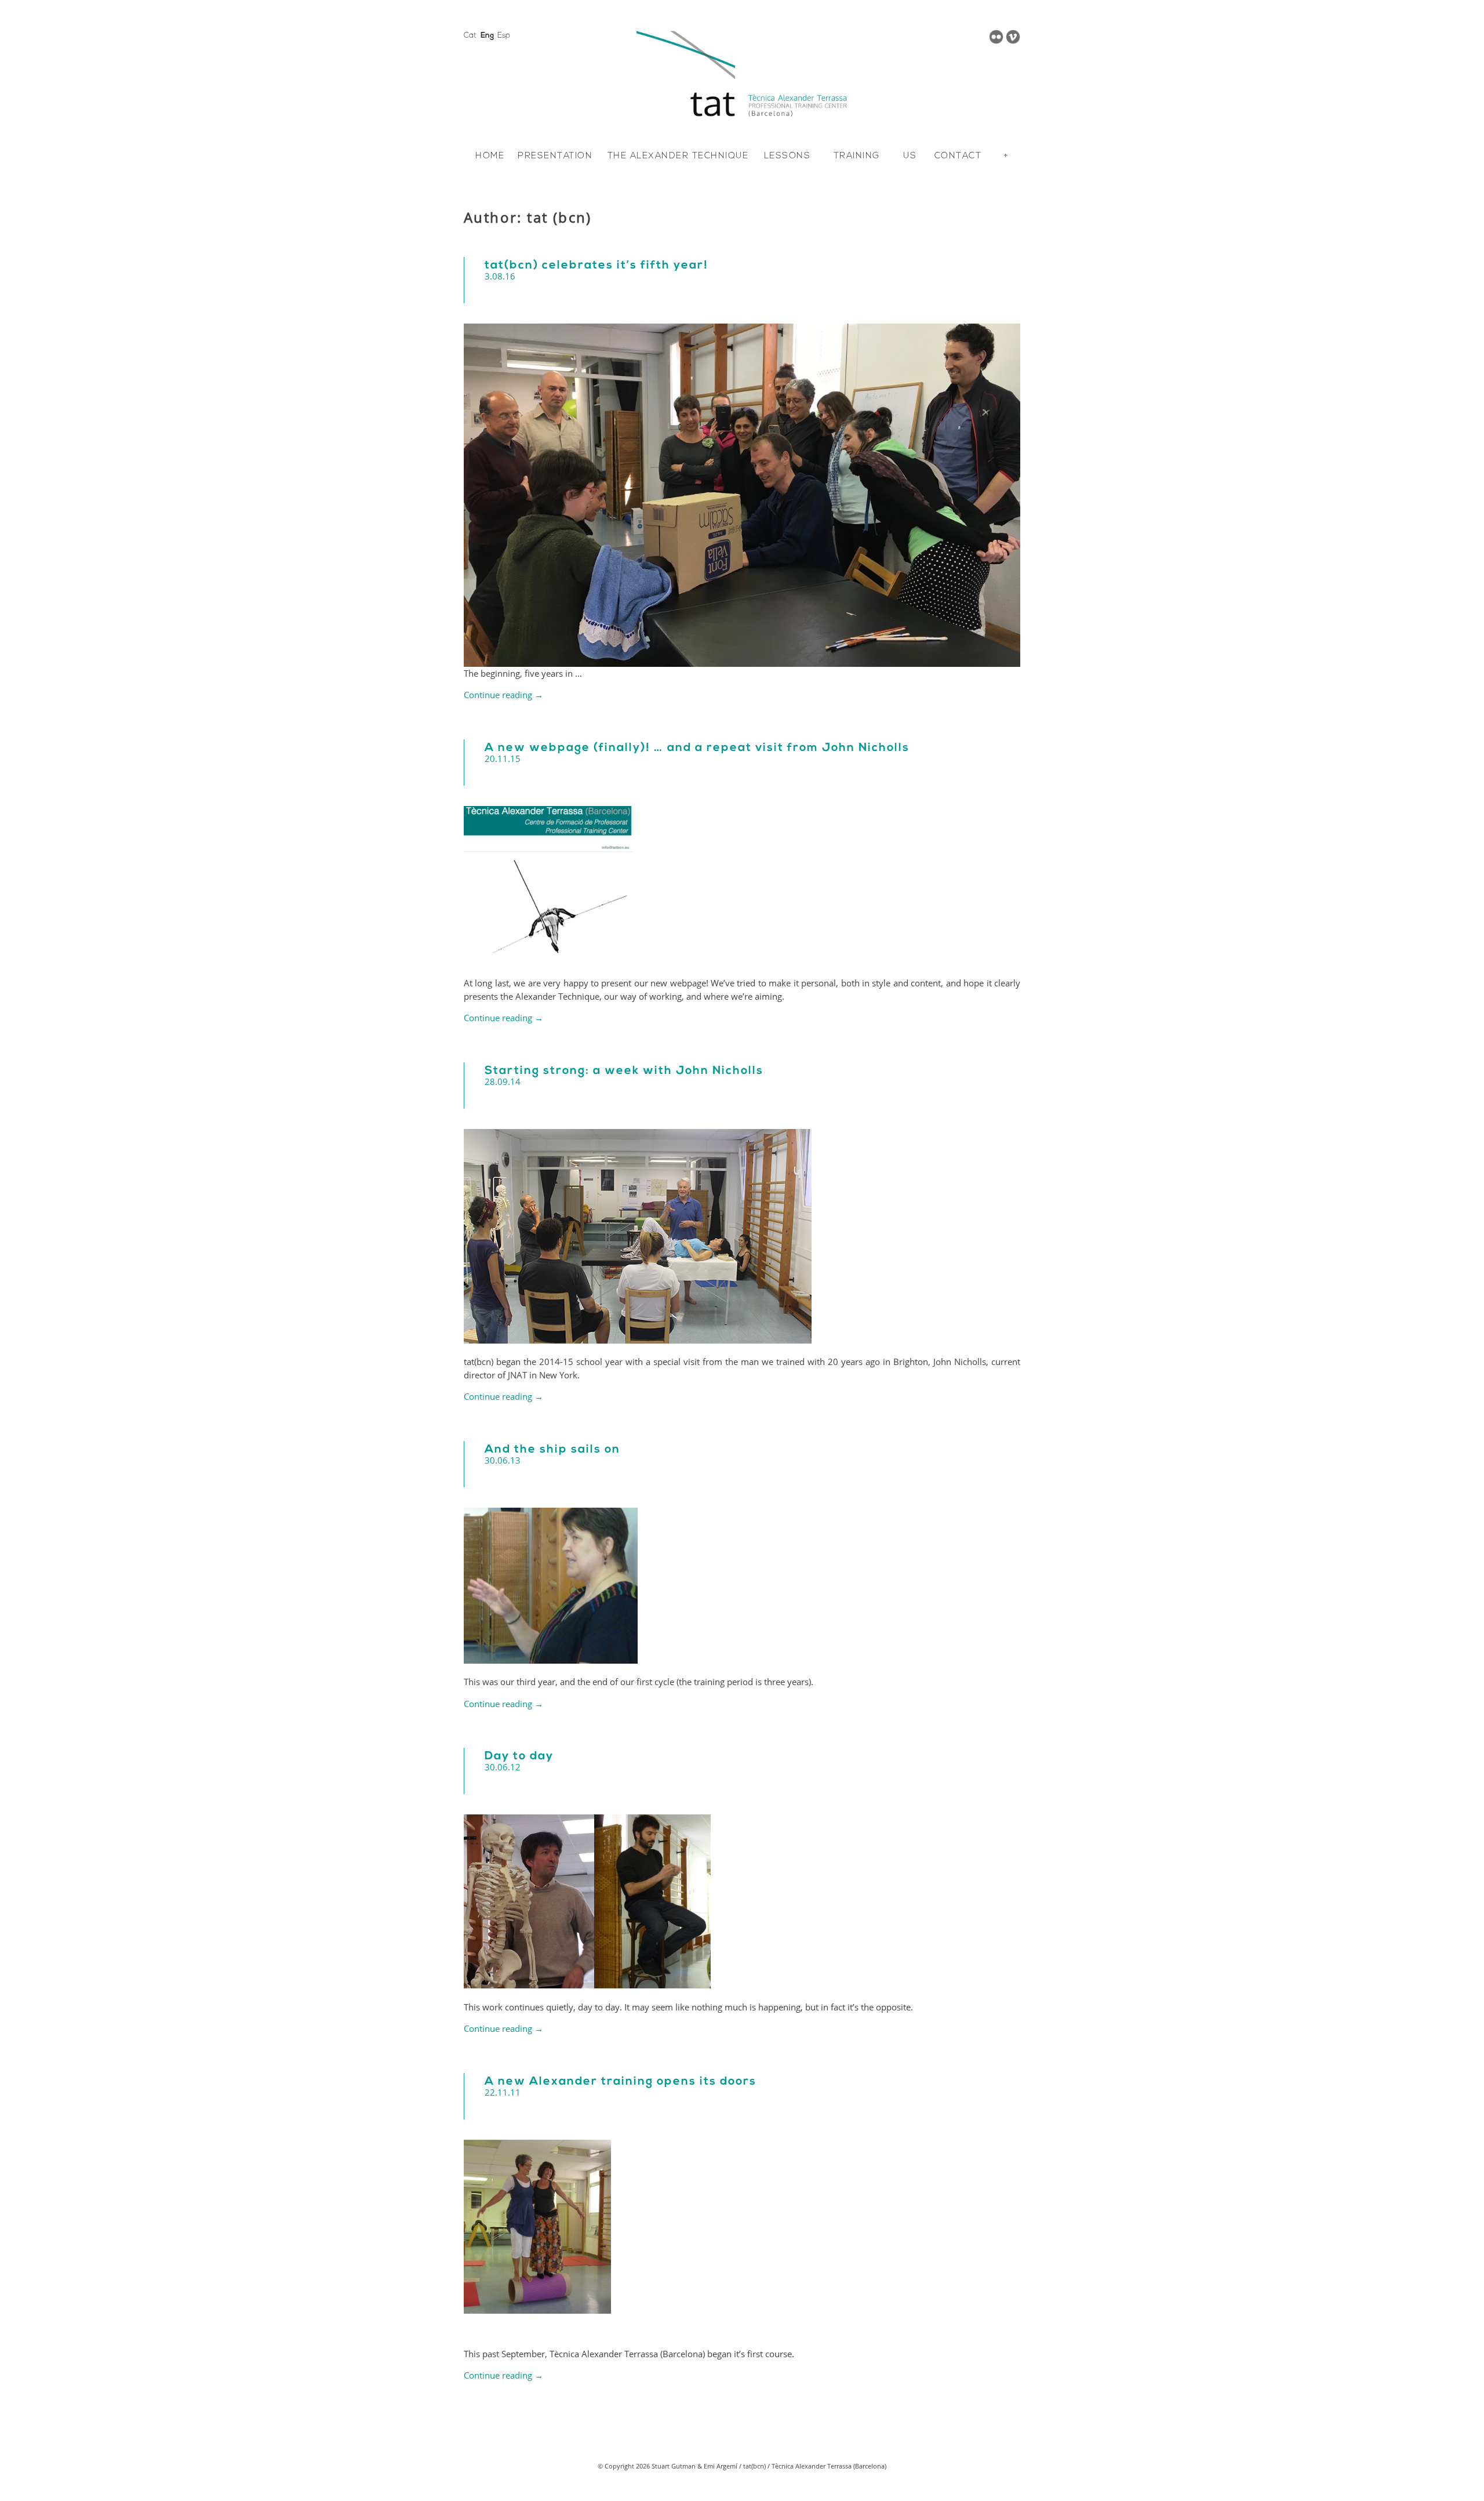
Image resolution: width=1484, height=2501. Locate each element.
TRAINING (857, 156)
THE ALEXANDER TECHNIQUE (678, 156)
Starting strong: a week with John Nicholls (624, 1071)
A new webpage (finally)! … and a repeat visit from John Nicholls (697, 748)
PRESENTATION (555, 156)
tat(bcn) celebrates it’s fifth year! (596, 266)
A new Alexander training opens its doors (621, 2082)
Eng (487, 36)
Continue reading (503, 695)
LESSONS (788, 156)
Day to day (519, 1756)
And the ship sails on (552, 1450)
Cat (470, 36)
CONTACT (958, 156)
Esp (504, 36)
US (910, 156)
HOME (490, 156)
